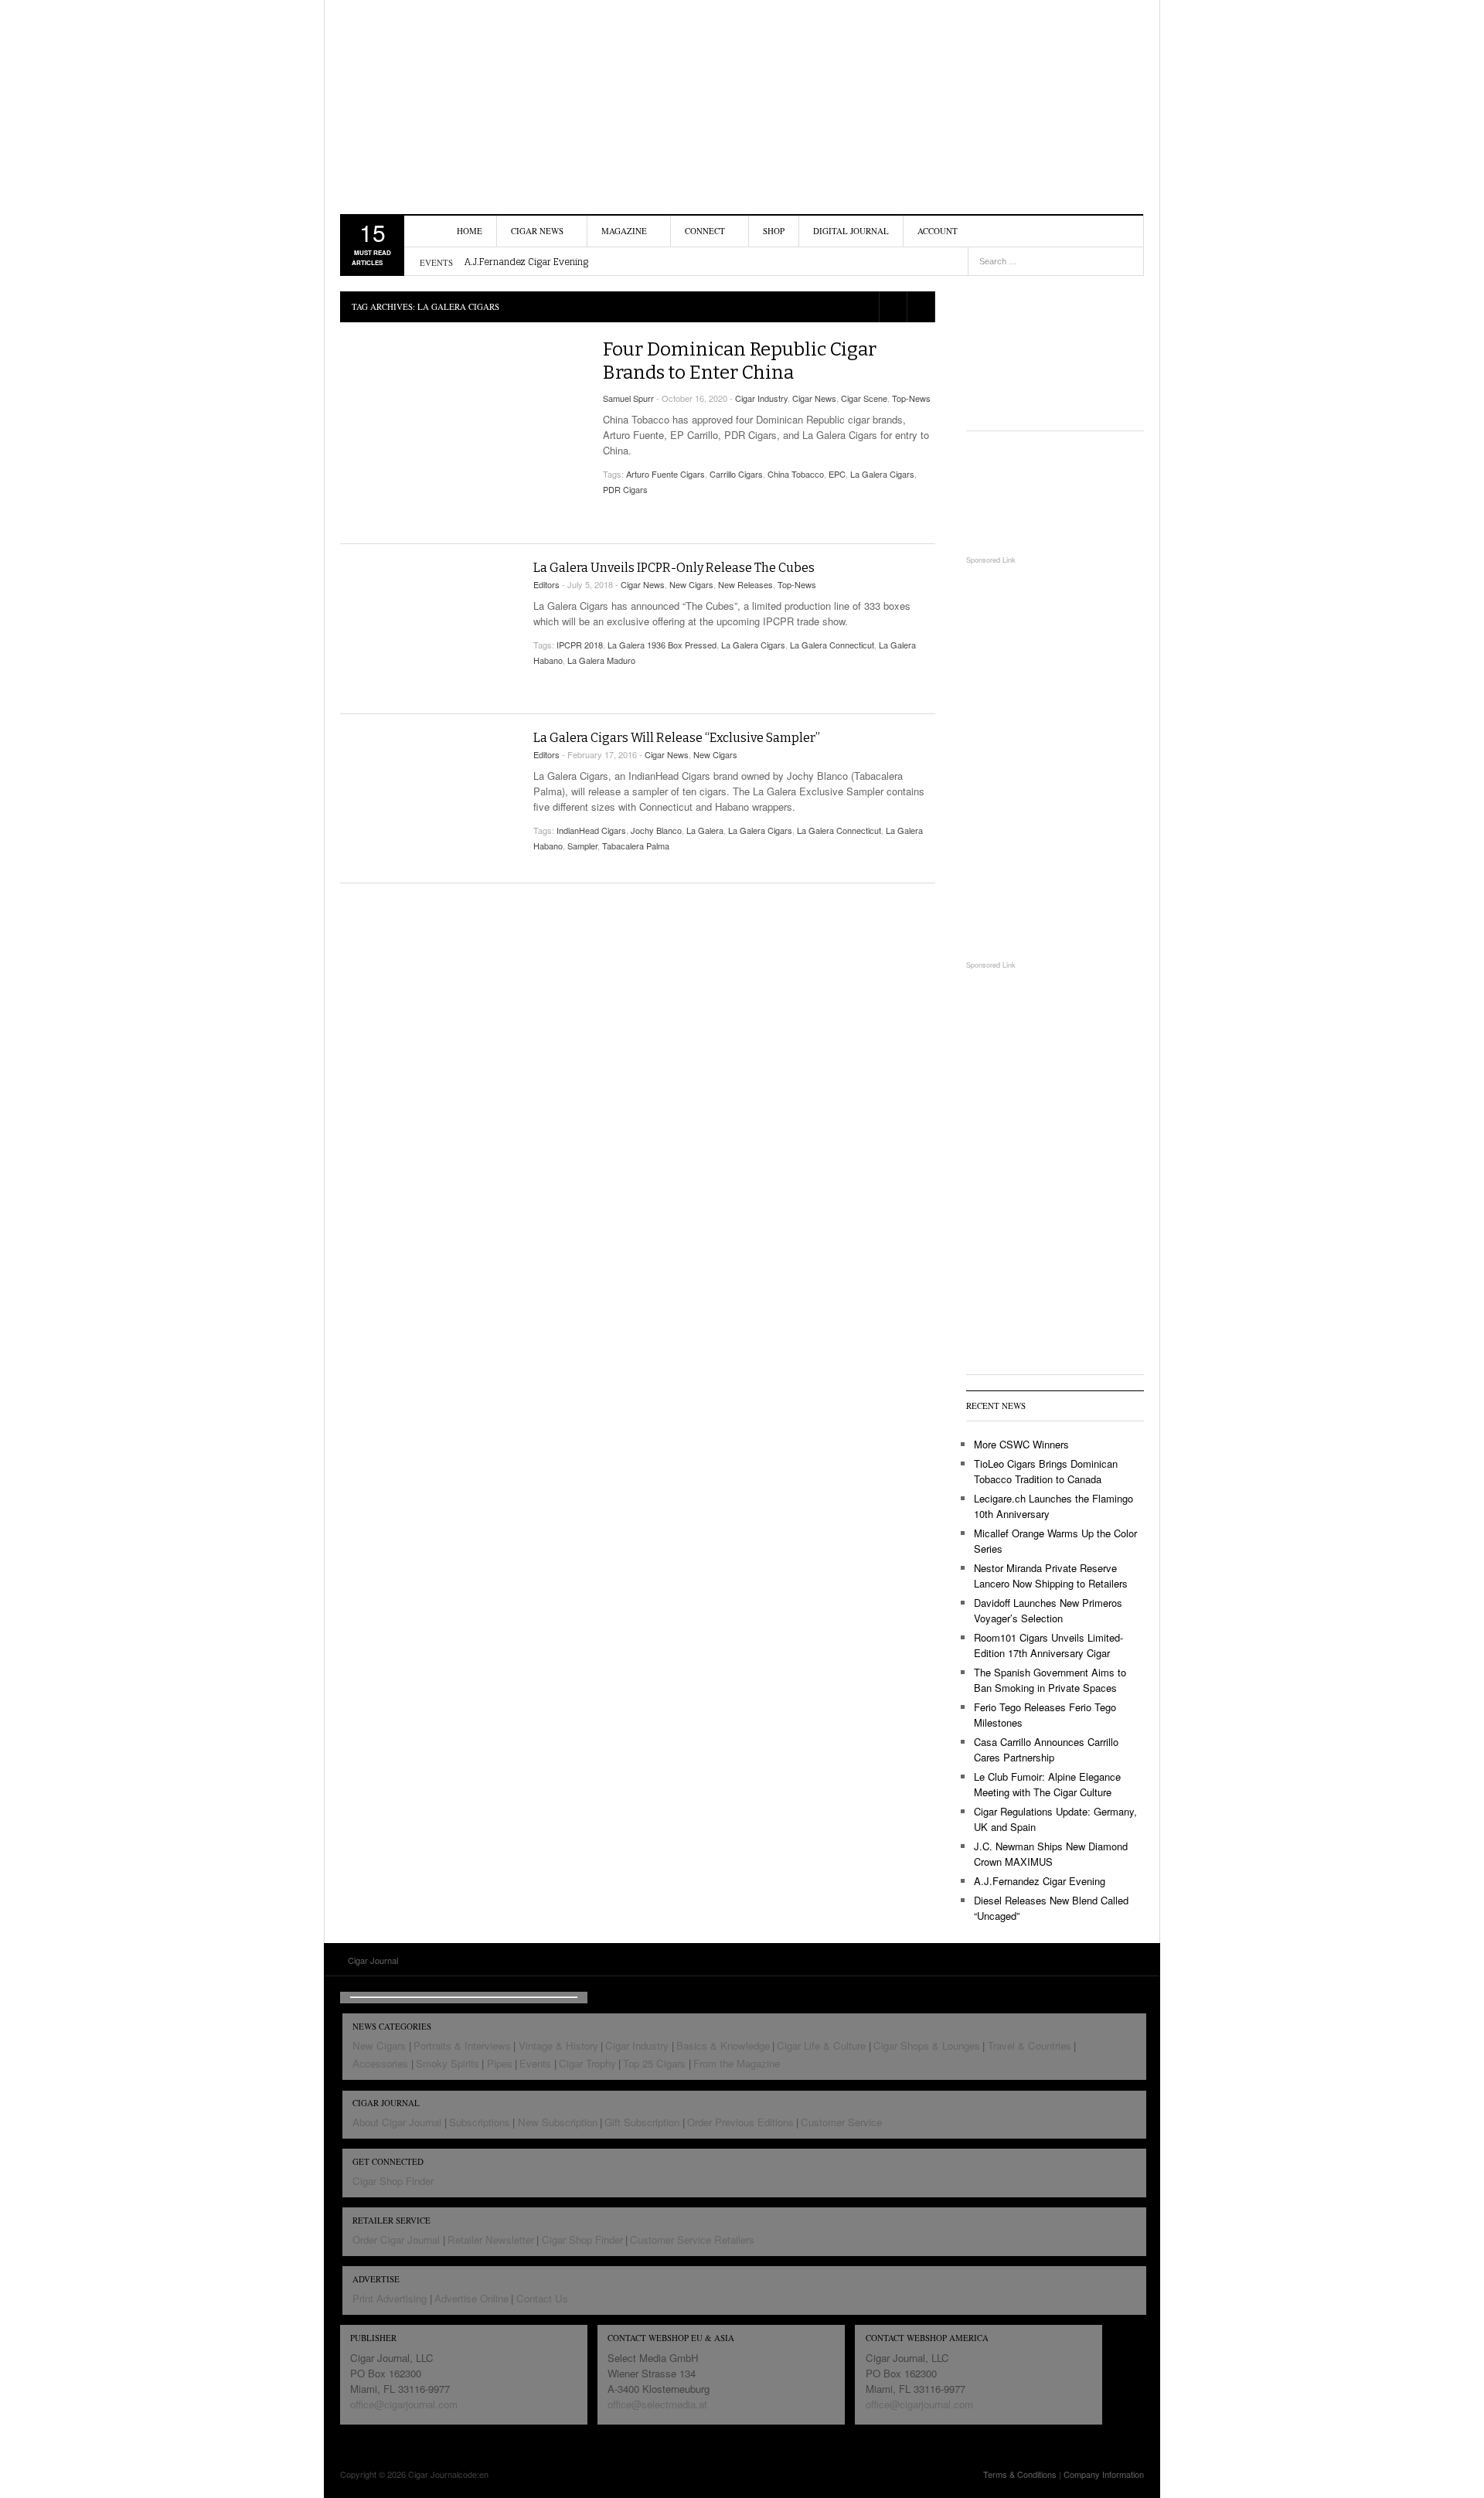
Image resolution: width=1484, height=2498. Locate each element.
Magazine (624, 231)
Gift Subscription (642, 2122)
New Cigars (691, 584)
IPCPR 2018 (580, 645)
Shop (774, 231)
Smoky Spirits (448, 2063)
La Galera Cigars (882, 474)
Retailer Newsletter (491, 2239)
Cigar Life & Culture (821, 2045)
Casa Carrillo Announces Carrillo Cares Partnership (1046, 1749)
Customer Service (841, 2122)
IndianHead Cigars (591, 830)
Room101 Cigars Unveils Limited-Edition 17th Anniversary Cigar (1048, 1645)
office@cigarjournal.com (404, 2404)
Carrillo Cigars (736, 474)
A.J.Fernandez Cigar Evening (526, 262)
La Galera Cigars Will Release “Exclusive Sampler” (677, 738)
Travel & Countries (1030, 2045)
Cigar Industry (761, 398)
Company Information (1104, 2474)
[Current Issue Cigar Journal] (1055, 347)
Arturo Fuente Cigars (665, 474)
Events (535, 2063)
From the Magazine (737, 2063)
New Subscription (558, 2122)
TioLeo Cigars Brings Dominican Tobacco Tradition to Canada (1046, 1471)
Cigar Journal (429, 97)
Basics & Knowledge (723, 2045)
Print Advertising (390, 2298)
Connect (705, 231)
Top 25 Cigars (654, 2063)
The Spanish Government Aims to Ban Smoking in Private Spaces (1050, 1680)
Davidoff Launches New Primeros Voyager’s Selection (1048, 1610)
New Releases (745, 584)
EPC (837, 474)
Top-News (911, 398)
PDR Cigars (625, 489)
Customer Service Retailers (692, 2239)
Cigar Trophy (587, 2063)
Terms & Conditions (1020, 2474)
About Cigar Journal (397, 2122)
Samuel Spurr (628, 398)
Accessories (380, 2063)
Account (938, 231)
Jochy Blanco (656, 830)
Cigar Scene (864, 398)
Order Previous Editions (740, 2122)
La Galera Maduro (601, 660)
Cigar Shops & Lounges (927, 2045)
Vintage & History (558, 2045)
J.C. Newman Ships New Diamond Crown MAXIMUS (1051, 1854)
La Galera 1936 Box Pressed (662, 645)
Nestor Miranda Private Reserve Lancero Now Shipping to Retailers (1051, 1576)
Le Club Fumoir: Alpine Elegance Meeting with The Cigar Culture (1047, 1784)
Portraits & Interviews (462, 2045)
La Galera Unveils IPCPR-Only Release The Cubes (674, 568)
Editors (546, 584)
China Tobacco (796, 474)
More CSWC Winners (1021, 1444)
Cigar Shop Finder (393, 2181)
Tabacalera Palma (636, 846)
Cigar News (537, 231)
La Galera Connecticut (832, 645)
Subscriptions (480, 2122)
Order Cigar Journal (396, 2239)
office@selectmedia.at (657, 2404)
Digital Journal (851, 231)
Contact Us (542, 2298)
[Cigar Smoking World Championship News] (1055, 493)
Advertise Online (471, 2298)
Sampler (582, 846)
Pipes (500, 2063)
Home (470, 231)
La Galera (705, 830)
